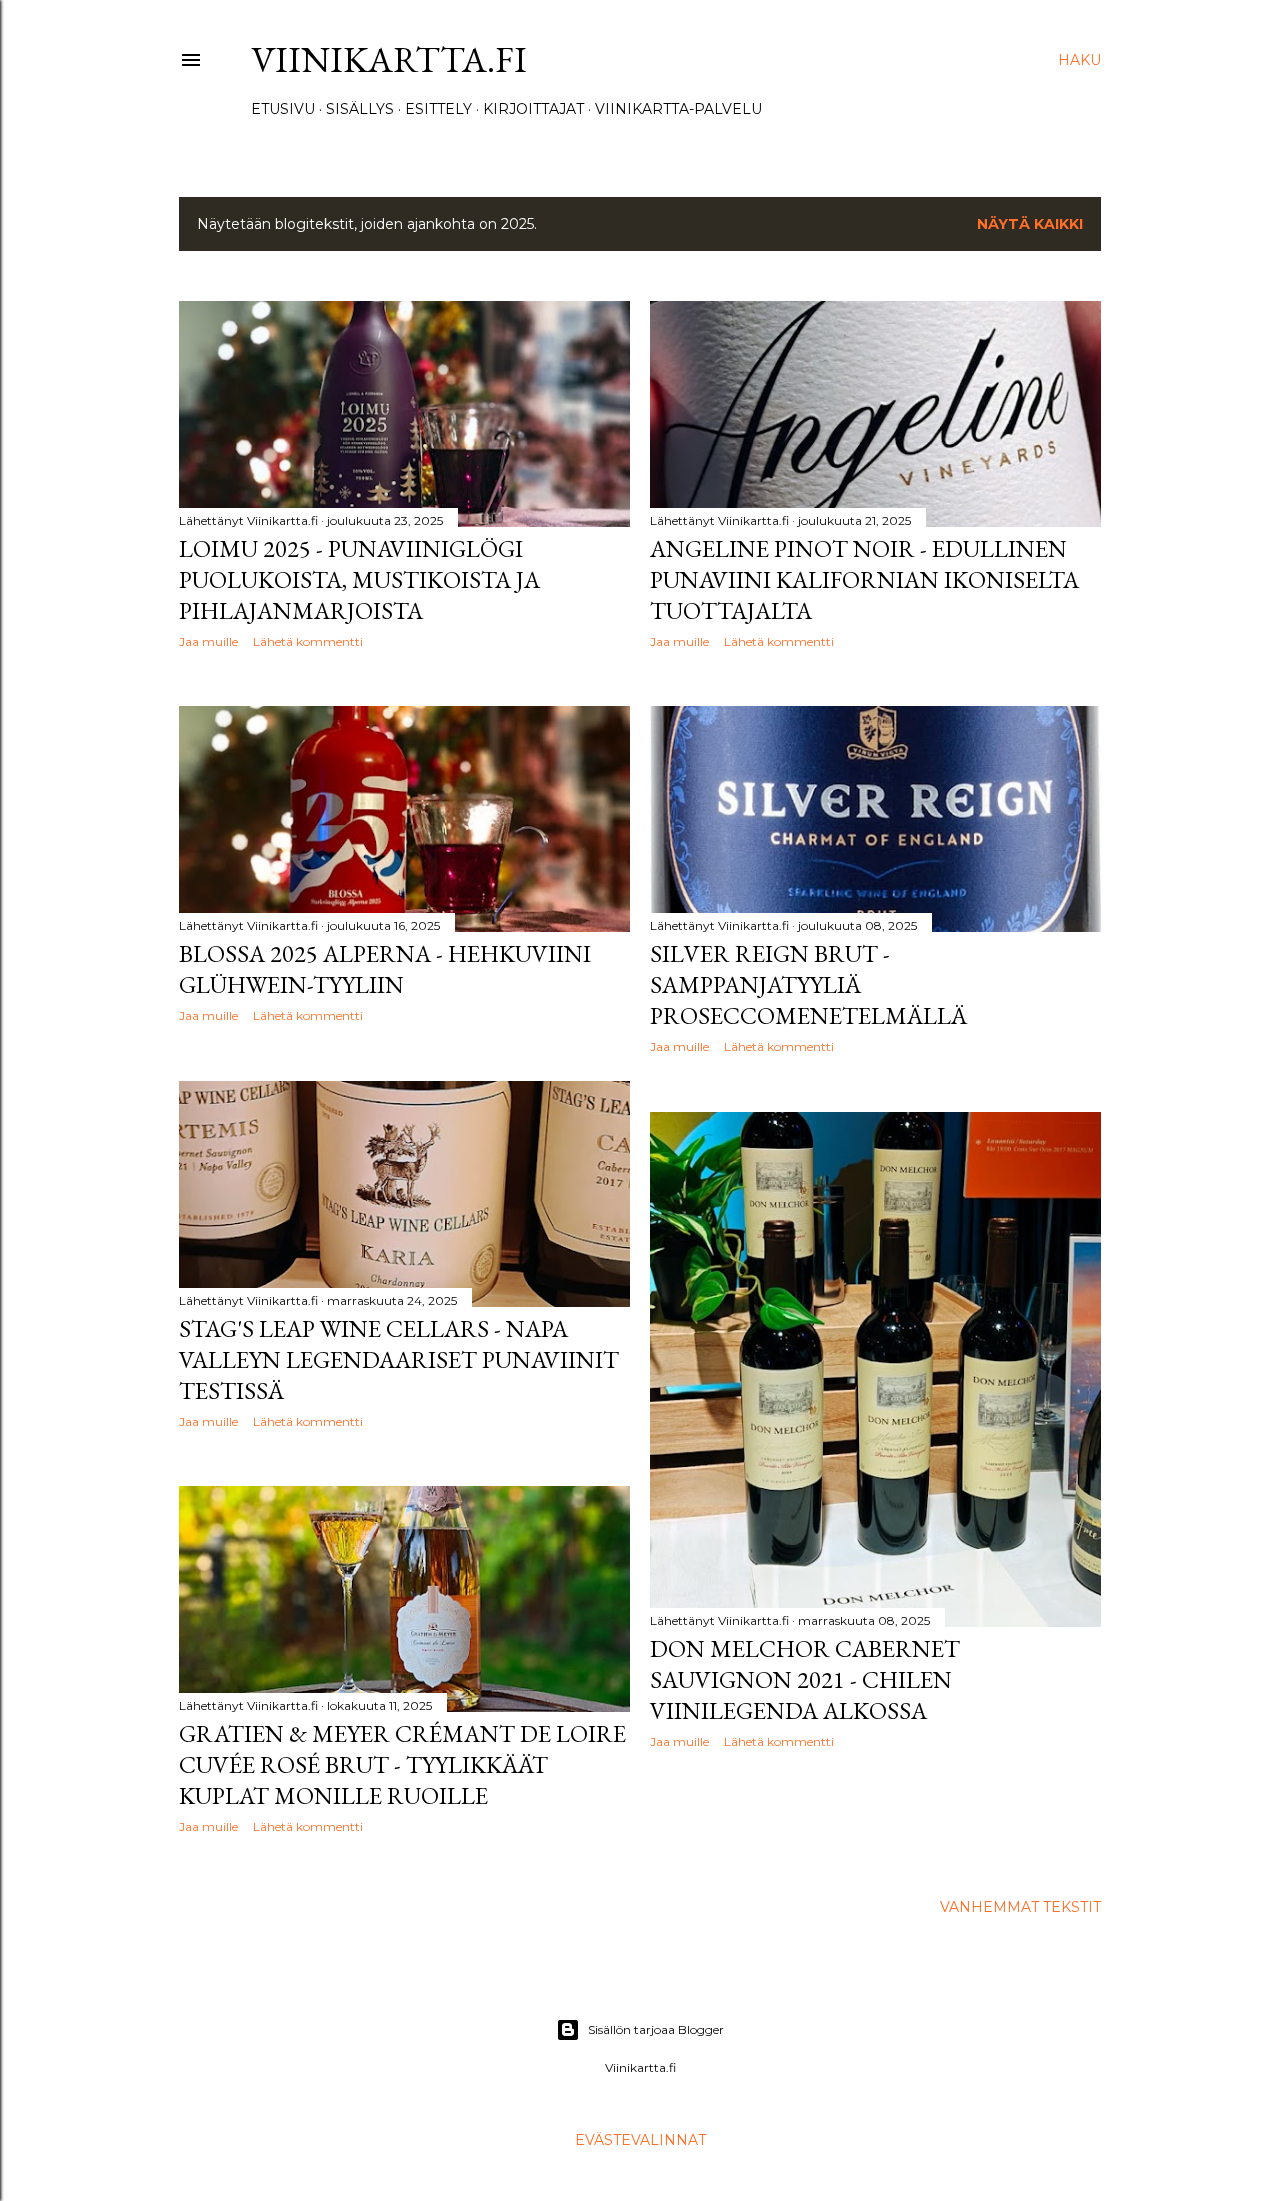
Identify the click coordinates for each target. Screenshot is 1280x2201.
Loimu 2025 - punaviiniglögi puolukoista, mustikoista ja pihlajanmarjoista (359, 579)
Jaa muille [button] (208, 641)
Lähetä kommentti (308, 641)
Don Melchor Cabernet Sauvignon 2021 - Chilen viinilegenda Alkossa (805, 1679)
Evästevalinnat (640, 2140)
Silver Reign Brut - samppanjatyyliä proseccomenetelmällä (808, 984)
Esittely (438, 109)
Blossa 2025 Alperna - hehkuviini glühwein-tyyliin (385, 969)
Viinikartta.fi (389, 59)
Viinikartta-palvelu (678, 109)
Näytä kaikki (1030, 224)
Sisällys (360, 109)
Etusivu (283, 109)
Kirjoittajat (533, 109)
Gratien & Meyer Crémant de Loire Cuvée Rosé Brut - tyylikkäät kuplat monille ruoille (402, 1764)
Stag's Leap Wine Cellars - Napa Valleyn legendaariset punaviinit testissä (399, 1359)
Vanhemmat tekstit (1020, 1907)
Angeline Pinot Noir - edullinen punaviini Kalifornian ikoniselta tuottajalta (864, 579)
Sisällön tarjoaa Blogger (656, 2029)
